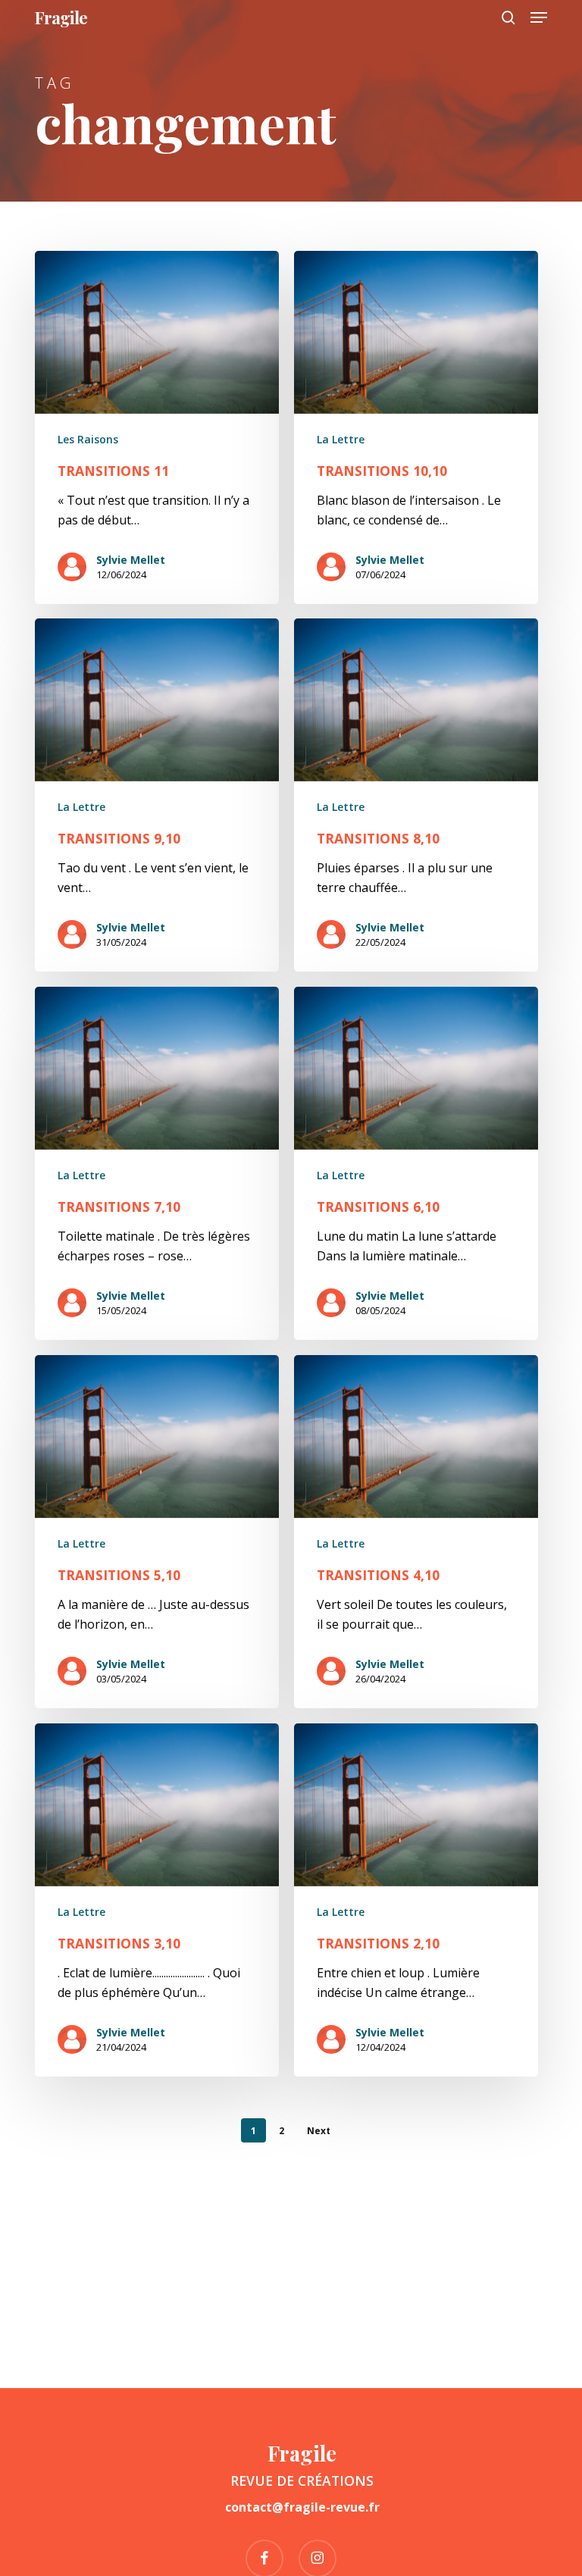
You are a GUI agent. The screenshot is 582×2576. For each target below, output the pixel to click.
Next (319, 2131)
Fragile (61, 17)
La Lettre (341, 439)
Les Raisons (88, 439)
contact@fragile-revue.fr (302, 2507)
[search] (508, 17)
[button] (539, 17)
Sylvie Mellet (131, 560)
